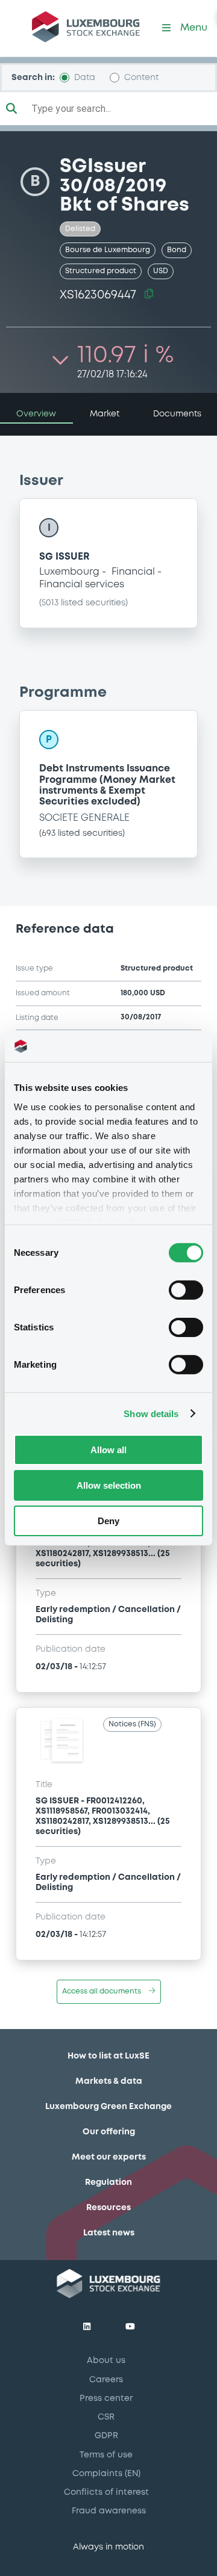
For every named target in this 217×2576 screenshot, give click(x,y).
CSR (106, 2417)
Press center (106, 2398)
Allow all (108, 1450)
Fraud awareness (109, 2511)
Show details (151, 1413)
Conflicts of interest (106, 2492)
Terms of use (106, 2455)
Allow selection (109, 1485)
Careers (106, 2380)
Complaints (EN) (106, 2474)
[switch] (186, 1290)
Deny (108, 1520)
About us (106, 2361)
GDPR (106, 2436)
